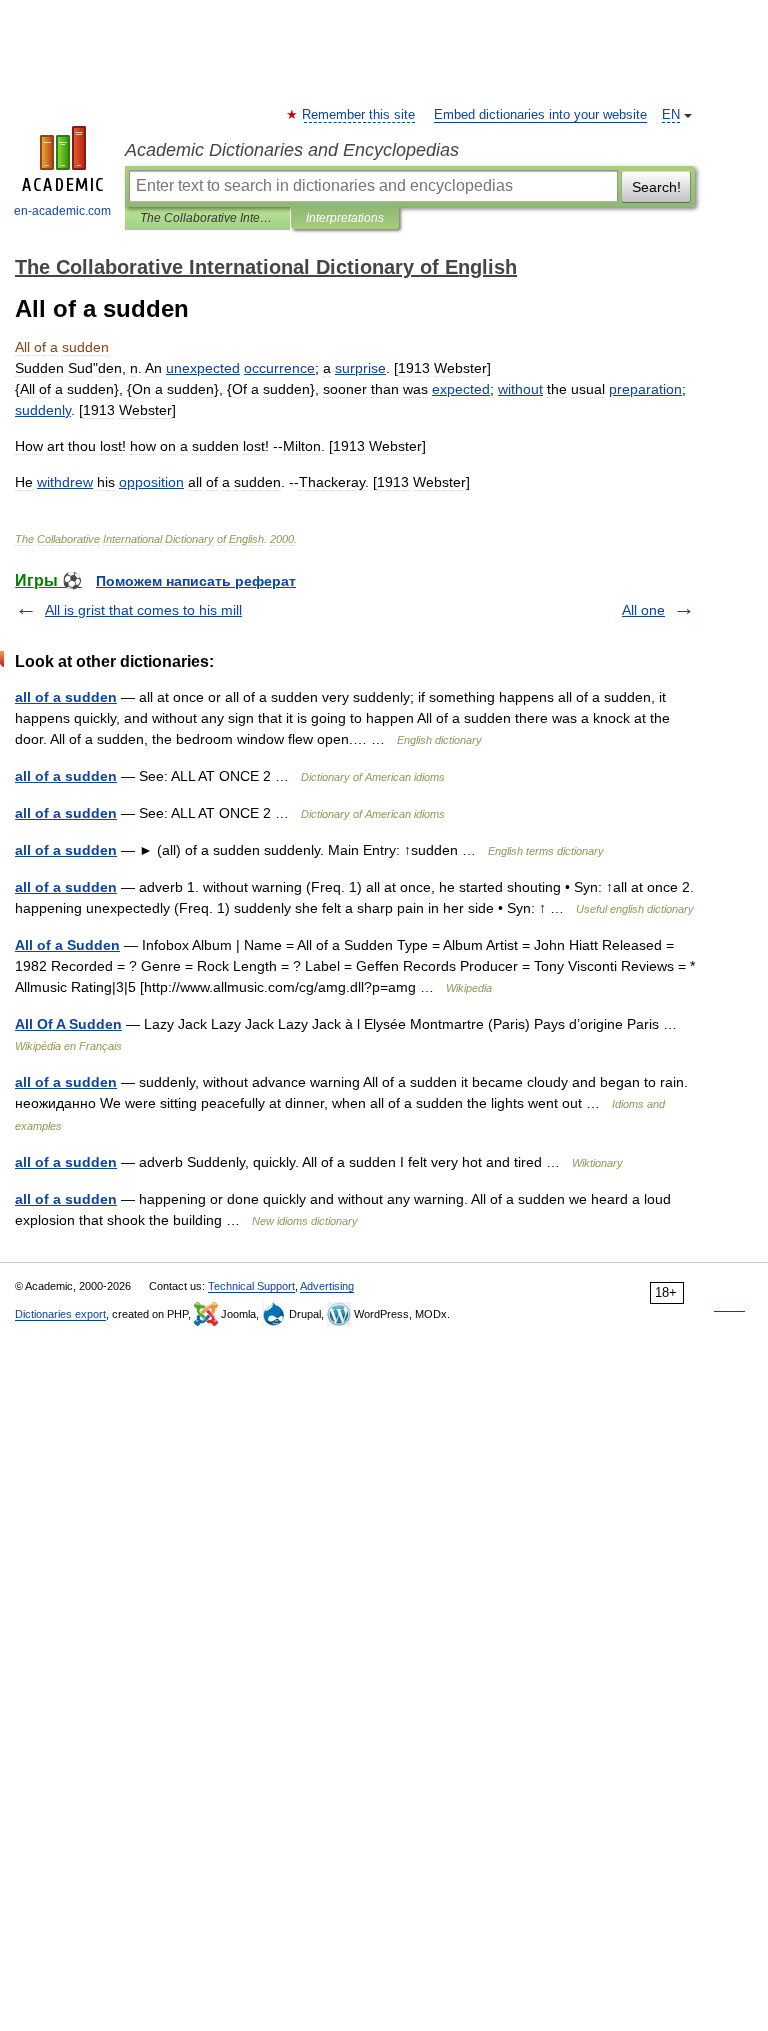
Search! (656, 187)
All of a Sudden (67, 945)
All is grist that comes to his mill (143, 610)
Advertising (327, 1286)
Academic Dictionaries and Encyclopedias (292, 150)
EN (671, 115)
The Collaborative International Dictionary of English (207, 218)
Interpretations (345, 218)
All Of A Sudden (68, 1024)
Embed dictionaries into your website (540, 115)
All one (643, 610)
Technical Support (251, 1286)
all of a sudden (66, 697)
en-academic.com (62, 211)
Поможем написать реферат (196, 581)
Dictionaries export (60, 1314)
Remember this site (359, 115)
